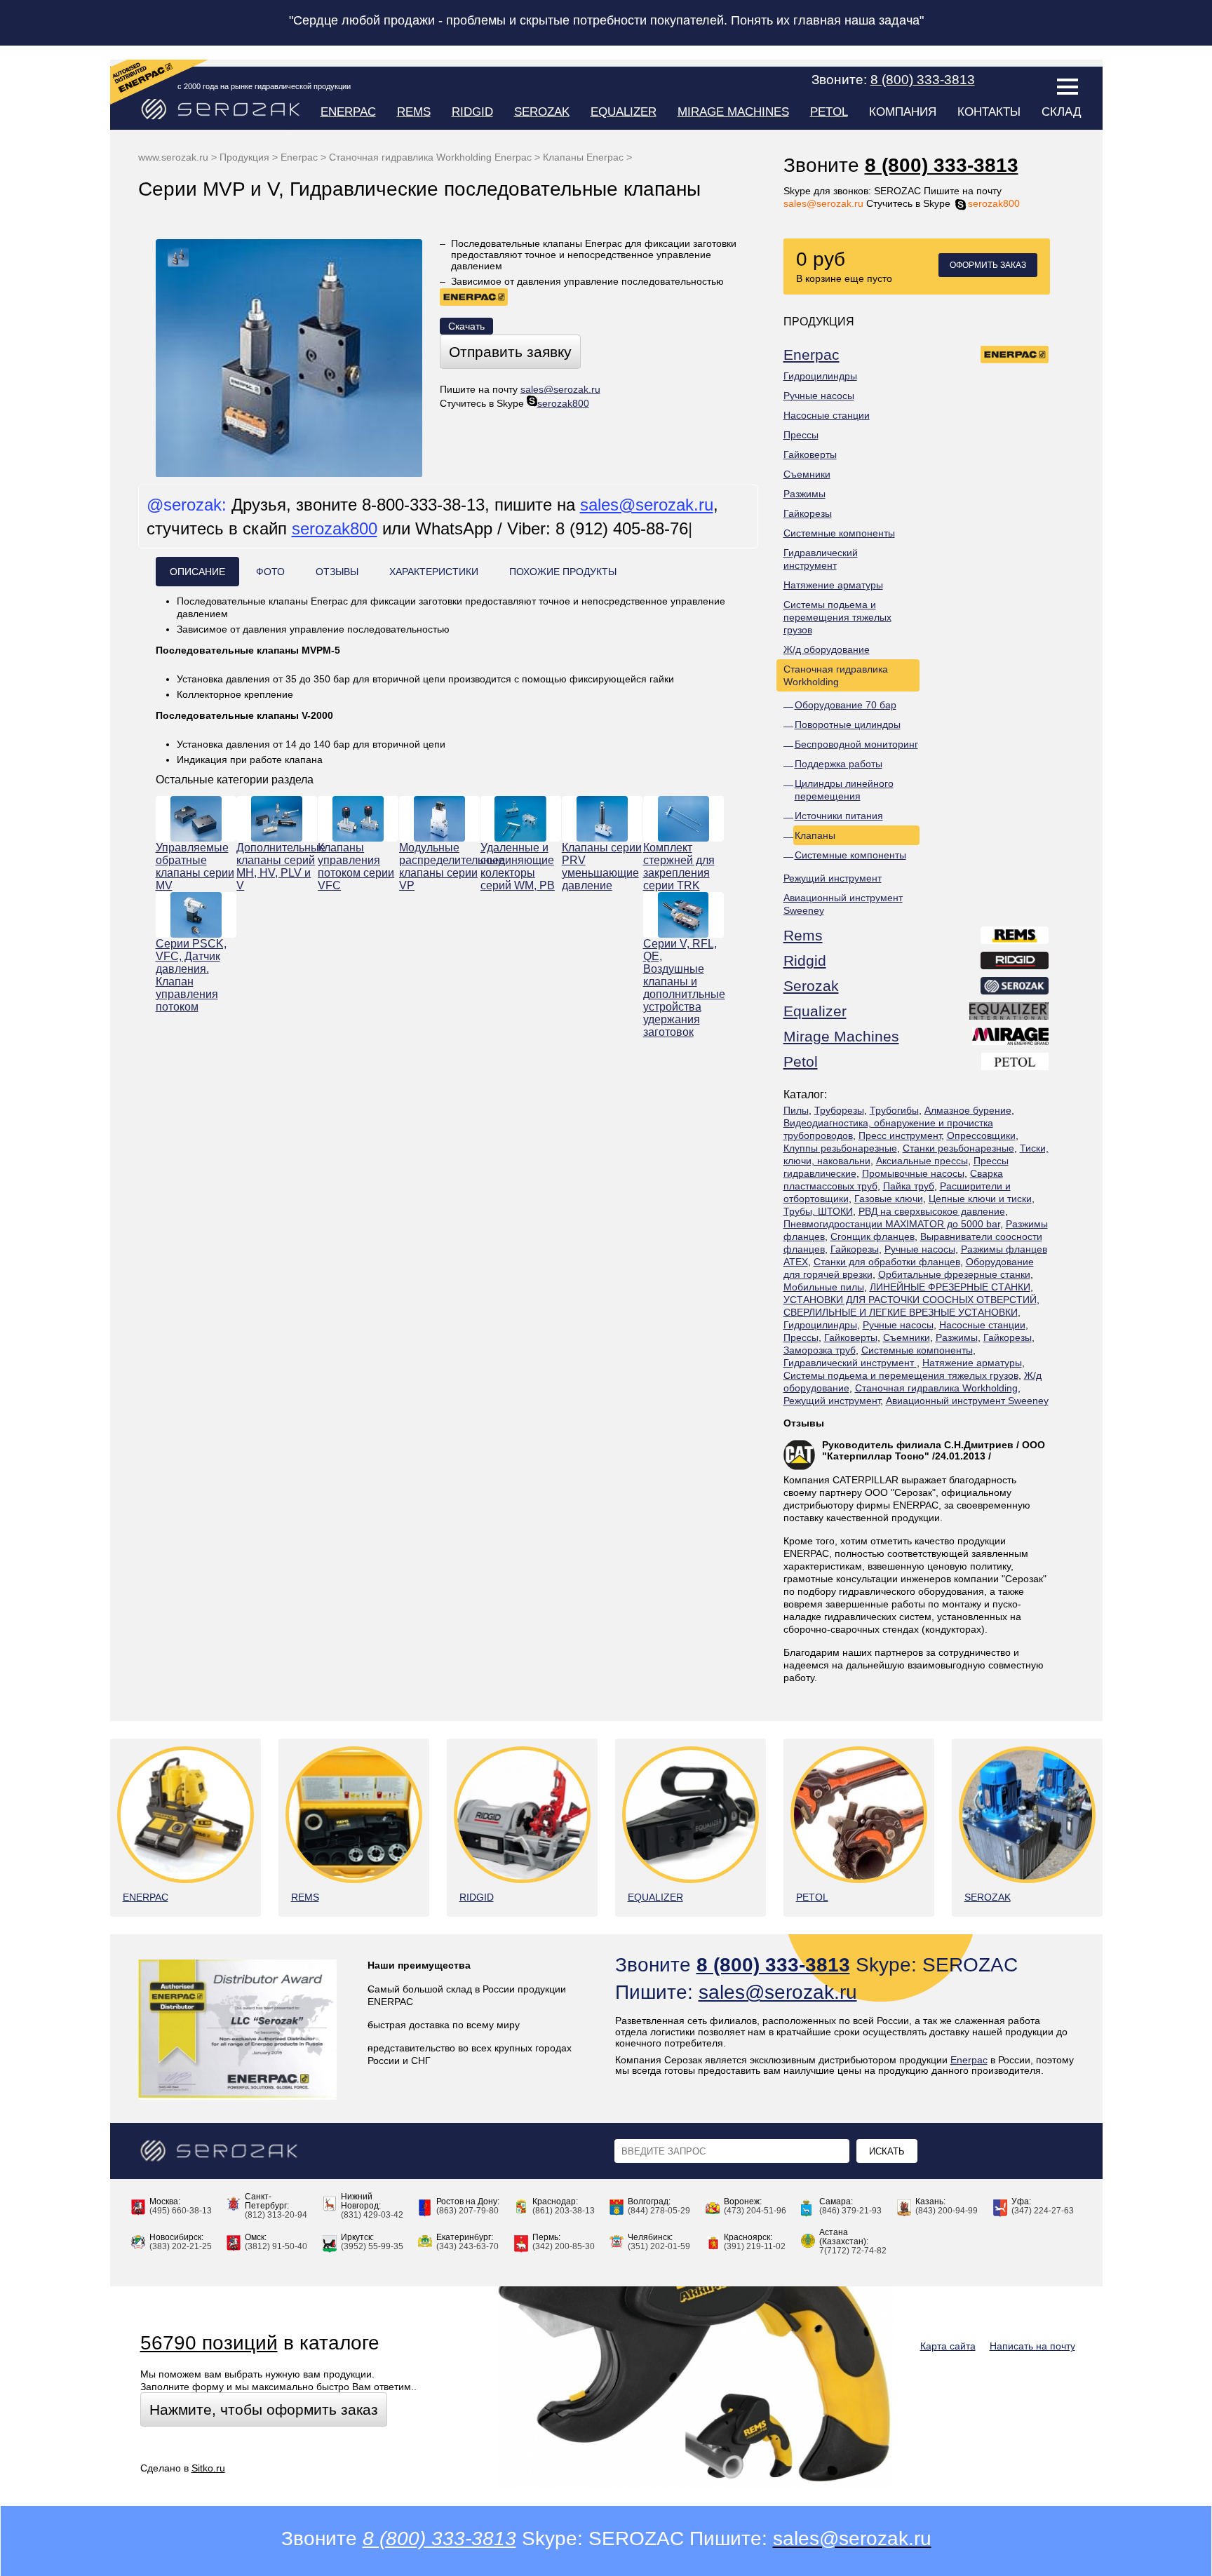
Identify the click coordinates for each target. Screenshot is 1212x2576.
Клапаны (815, 835)
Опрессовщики (981, 1135)
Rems (414, 112)
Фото (270, 572)
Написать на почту (1032, 2346)
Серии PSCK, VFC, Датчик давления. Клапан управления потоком (191, 975)
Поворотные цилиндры (848, 724)
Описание (197, 572)
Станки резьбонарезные (958, 1148)
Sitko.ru (208, 2468)
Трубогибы (894, 1110)
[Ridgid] (1015, 963)
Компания (903, 112)
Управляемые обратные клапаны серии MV (195, 866)
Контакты (989, 112)
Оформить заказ (988, 265)
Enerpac (348, 112)
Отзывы (804, 1423)
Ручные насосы (819, 396)
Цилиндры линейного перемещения (844, 790)
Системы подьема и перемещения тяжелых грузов (837, 617)
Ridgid (472, 112)
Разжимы (804, 494)
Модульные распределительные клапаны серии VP (439, 866)
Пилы (796, 1110)
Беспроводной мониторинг (856, 744)
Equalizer (624, 112)
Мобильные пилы (824, 1287)
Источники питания (839, 816)
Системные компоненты (839, 533)
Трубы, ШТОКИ (818, 1211)
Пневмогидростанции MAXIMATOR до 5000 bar (892, 1224)
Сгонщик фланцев (873, 1236)
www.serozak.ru (173, 157)
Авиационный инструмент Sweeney (843, 904)
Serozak (542, 112)
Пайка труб (909, 1186)
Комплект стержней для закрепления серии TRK (679, 866)
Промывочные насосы (913, 1173)
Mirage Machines (733, 112)
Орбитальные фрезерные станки (954, 1274)
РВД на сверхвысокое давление (932, 1211)
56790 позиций (209, 2343)
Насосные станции (827, 415)
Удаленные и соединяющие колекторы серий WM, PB (518, 866)
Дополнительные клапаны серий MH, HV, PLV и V (277, 866)
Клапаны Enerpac (583, 157)
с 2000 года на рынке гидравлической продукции (264, 86)
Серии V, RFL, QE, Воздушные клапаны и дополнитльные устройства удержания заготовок (684, 988)
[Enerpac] (1015, 357)
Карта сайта (948, 2346)
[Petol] (1016, 1064)
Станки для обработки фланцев (887, 1262)
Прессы (801, 435)
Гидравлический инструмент (821, 559)
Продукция (244, 157)
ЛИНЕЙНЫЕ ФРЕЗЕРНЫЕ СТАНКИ (950, 1287)
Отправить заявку (510, 352)
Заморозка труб (820, 1350)
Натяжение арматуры (833, 585)
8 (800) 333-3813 (942, 165)
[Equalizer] (1010, 1013)
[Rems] (1015, 938)
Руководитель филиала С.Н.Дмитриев (918, 1445)
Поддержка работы (839, 764)
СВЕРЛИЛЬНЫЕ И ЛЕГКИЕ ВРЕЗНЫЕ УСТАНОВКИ (901, 1312)
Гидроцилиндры (820, 376)
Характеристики (434, 572)
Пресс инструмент (900, 1135)
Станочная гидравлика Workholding (836, 675)
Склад (1062, 112)
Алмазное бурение (968, 1110)
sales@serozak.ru (823, 203)
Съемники (807, 474)
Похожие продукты (563, 572)
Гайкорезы (808, 513)
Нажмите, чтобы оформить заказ (264, 2409)
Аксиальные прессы (922, 1161)
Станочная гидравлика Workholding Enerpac (430, 157)
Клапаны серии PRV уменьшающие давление (602, 866)
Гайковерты (810, 454)
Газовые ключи (889, 1199)
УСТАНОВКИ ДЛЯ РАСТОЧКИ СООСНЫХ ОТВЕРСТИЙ (910, 1300)
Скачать (466, 326)
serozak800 (994, 203)
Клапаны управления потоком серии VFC (356, 866)
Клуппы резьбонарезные (840, 1148)
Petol (829, 112)
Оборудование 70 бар (846, 705)
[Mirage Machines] (1011, 1039)
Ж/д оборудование (827, 649)
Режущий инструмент (833, 878)
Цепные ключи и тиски (980, 1199)
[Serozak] (1015, 988)
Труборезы (839, 1110)
